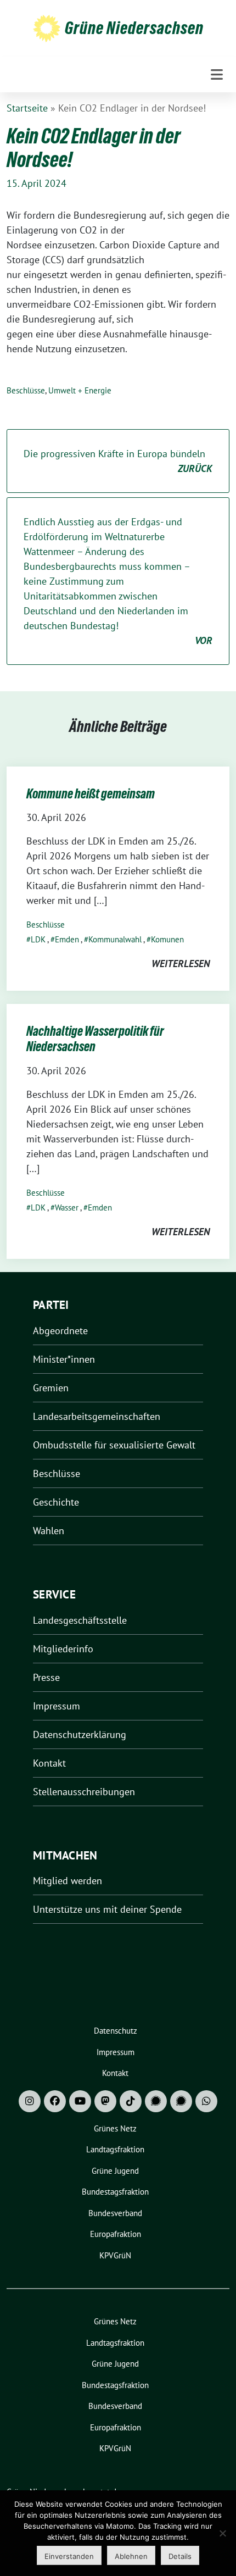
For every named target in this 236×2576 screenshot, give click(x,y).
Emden (67, 939)
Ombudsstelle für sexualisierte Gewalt (114, 1445)
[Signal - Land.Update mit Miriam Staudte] (181, 2101)
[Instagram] (30, 2101)
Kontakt (49, 1763)
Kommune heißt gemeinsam (91, 794)
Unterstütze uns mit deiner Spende (107, 1909)
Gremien (51, 1388)
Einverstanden (69, 2556)
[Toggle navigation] (217, 74)
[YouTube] (80, 2101)
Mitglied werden (68, 1881)
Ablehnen (131, 2556)
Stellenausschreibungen (84, 1792)
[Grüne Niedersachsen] (47, 28)
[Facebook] (55, 2101)
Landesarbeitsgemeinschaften (97, 1416)
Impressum (57, 1706)
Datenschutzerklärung (80, 1734)
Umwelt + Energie (80, 390)
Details (180, 2556)
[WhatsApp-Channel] (206, 2101)
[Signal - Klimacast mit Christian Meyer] (156, 2101)
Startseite (27, 108)
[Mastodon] (105, 2101)
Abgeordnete (60, 1331)
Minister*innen (64, 1359)
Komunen (167, 939)
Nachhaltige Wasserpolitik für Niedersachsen (95, 1039)
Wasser (67, 1207)
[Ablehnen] (222, 2533)
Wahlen (49, 1531)
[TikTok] (131, 2101)
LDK (38, 939)
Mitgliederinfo (63, 1649)
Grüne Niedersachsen (134, 28)
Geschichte (56, 1502)
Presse (46, 1677)
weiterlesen (181, 964)
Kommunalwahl (115, 939)
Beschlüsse (26, 390)
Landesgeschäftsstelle (80, 1620)
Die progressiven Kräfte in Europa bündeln (118, 461)
